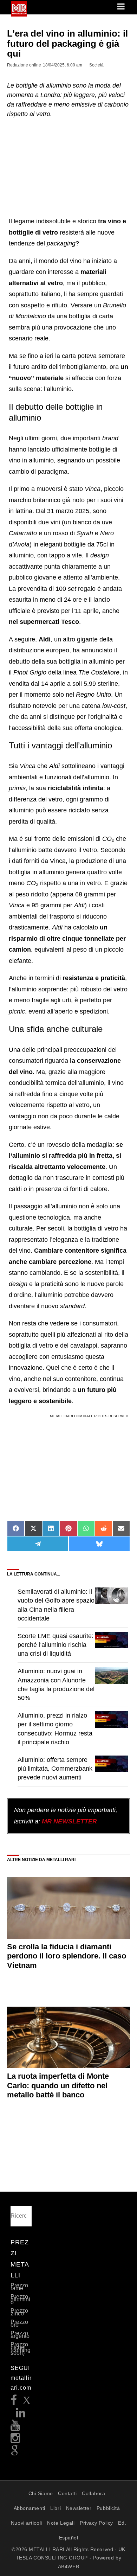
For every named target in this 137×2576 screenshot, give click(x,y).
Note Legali (61, 2523)
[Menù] (122, 7)
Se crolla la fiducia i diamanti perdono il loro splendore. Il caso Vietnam (67, 1956)
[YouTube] (15, 2427)
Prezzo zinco (19, 2312)
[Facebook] (14, 2402)
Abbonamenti (30, 2508)
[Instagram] (15, 2440)
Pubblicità (108, 2508)
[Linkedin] (21, 2415)
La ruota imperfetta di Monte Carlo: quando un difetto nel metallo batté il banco (58, 2085)
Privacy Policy (96, 2523)
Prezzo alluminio (20, 2299)
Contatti (67, 2493)
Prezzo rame (19, 2287)
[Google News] (15, 2453)
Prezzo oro (19, 2323)
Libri (56, 2508)
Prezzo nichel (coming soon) (21, 2349)
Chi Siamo (41, 2493)
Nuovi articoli (27, 2523)
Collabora (93, 2493)
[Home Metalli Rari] (19, 14)
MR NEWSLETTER (69, 1821)
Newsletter (79, 2508)
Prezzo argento (20, 2335)
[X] (27, 2402)
